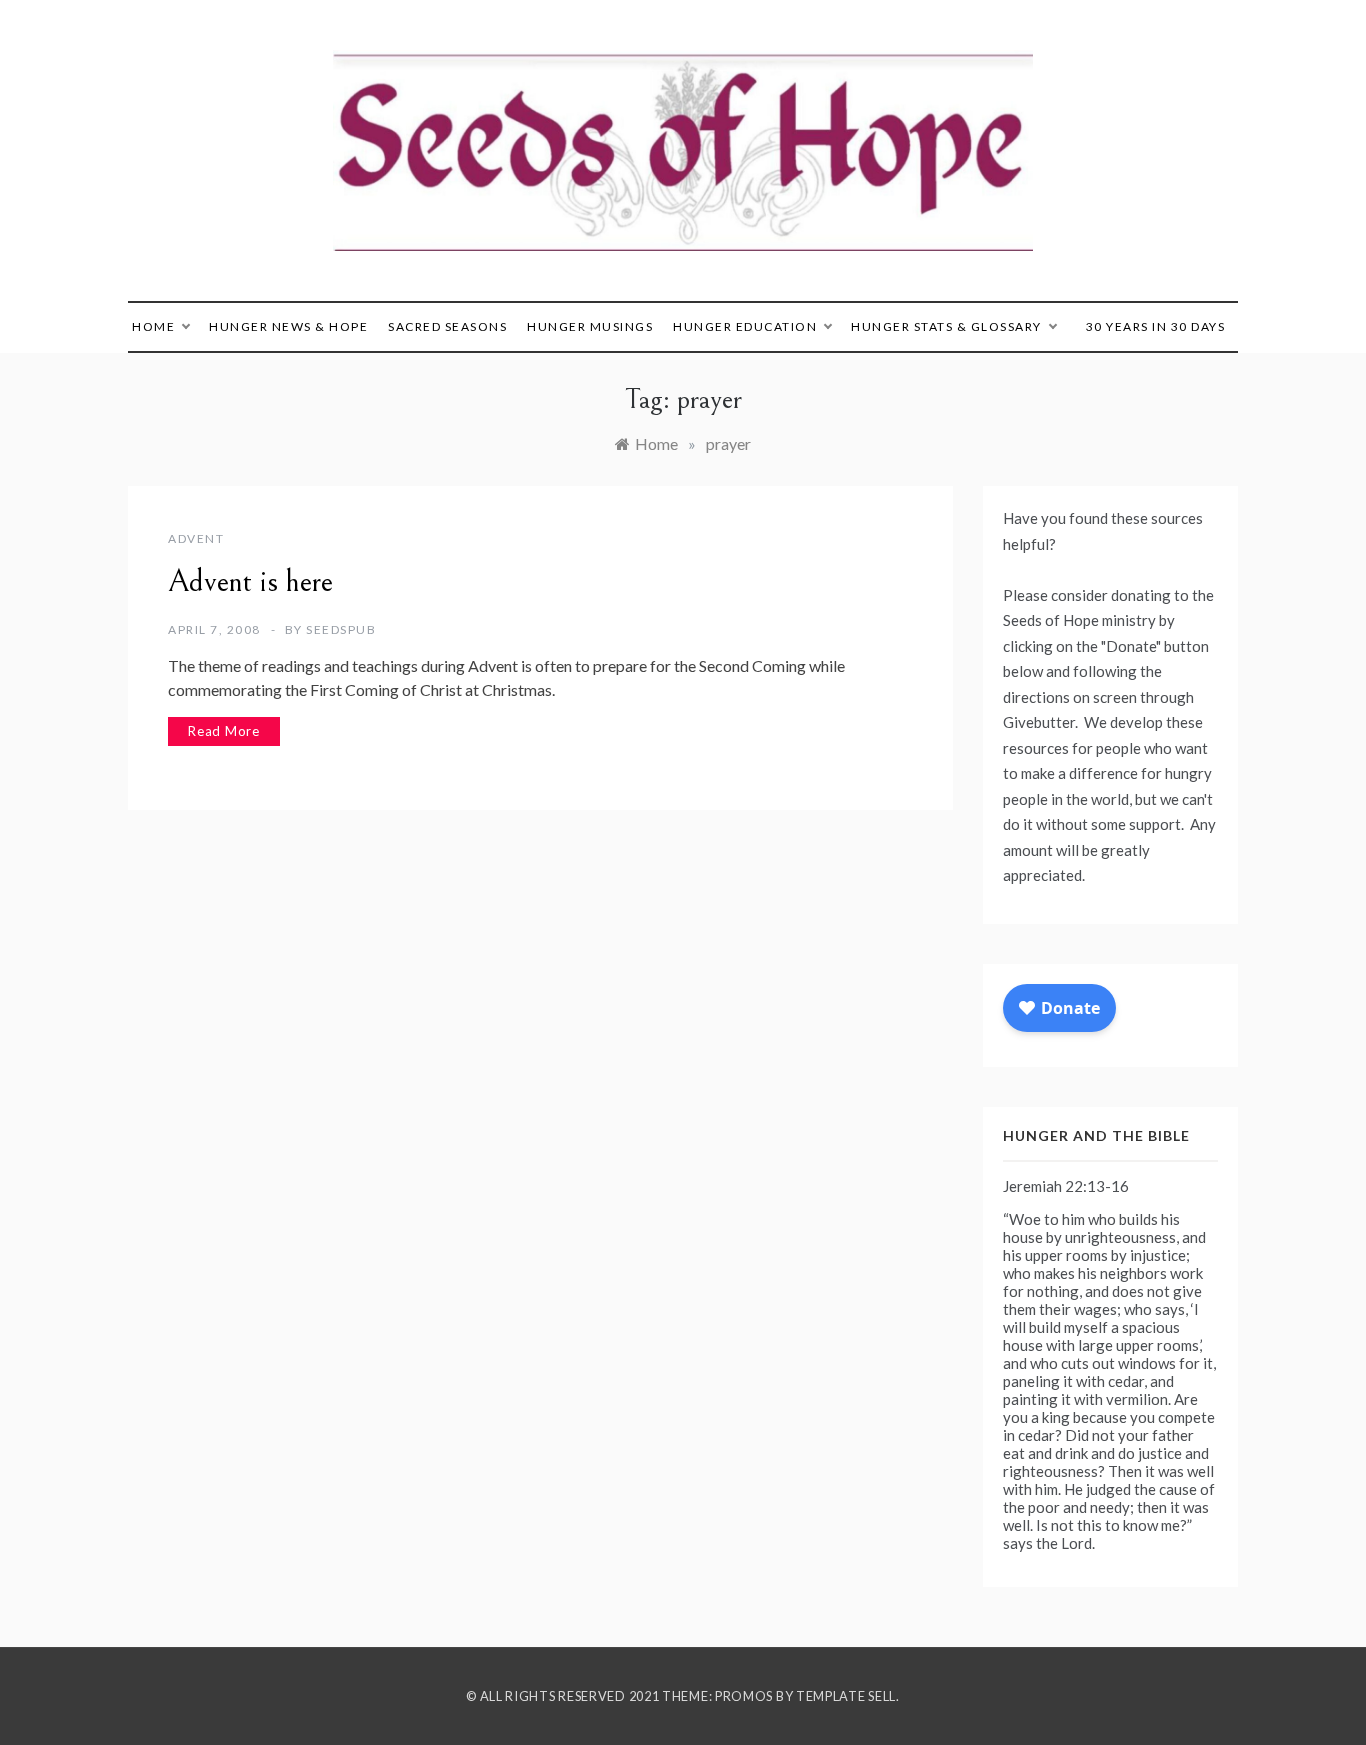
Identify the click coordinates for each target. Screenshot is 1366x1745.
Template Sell (846, 1696)
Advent (196, 538)
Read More (224, 731)
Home (153, 326)
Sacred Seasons (447, 326)
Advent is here (250, 582)
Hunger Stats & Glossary (946, 326)
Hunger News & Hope (288, 326)
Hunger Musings (590, 326)
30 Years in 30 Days (1156, 326)
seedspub (341, 629)
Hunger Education (745, 326)
